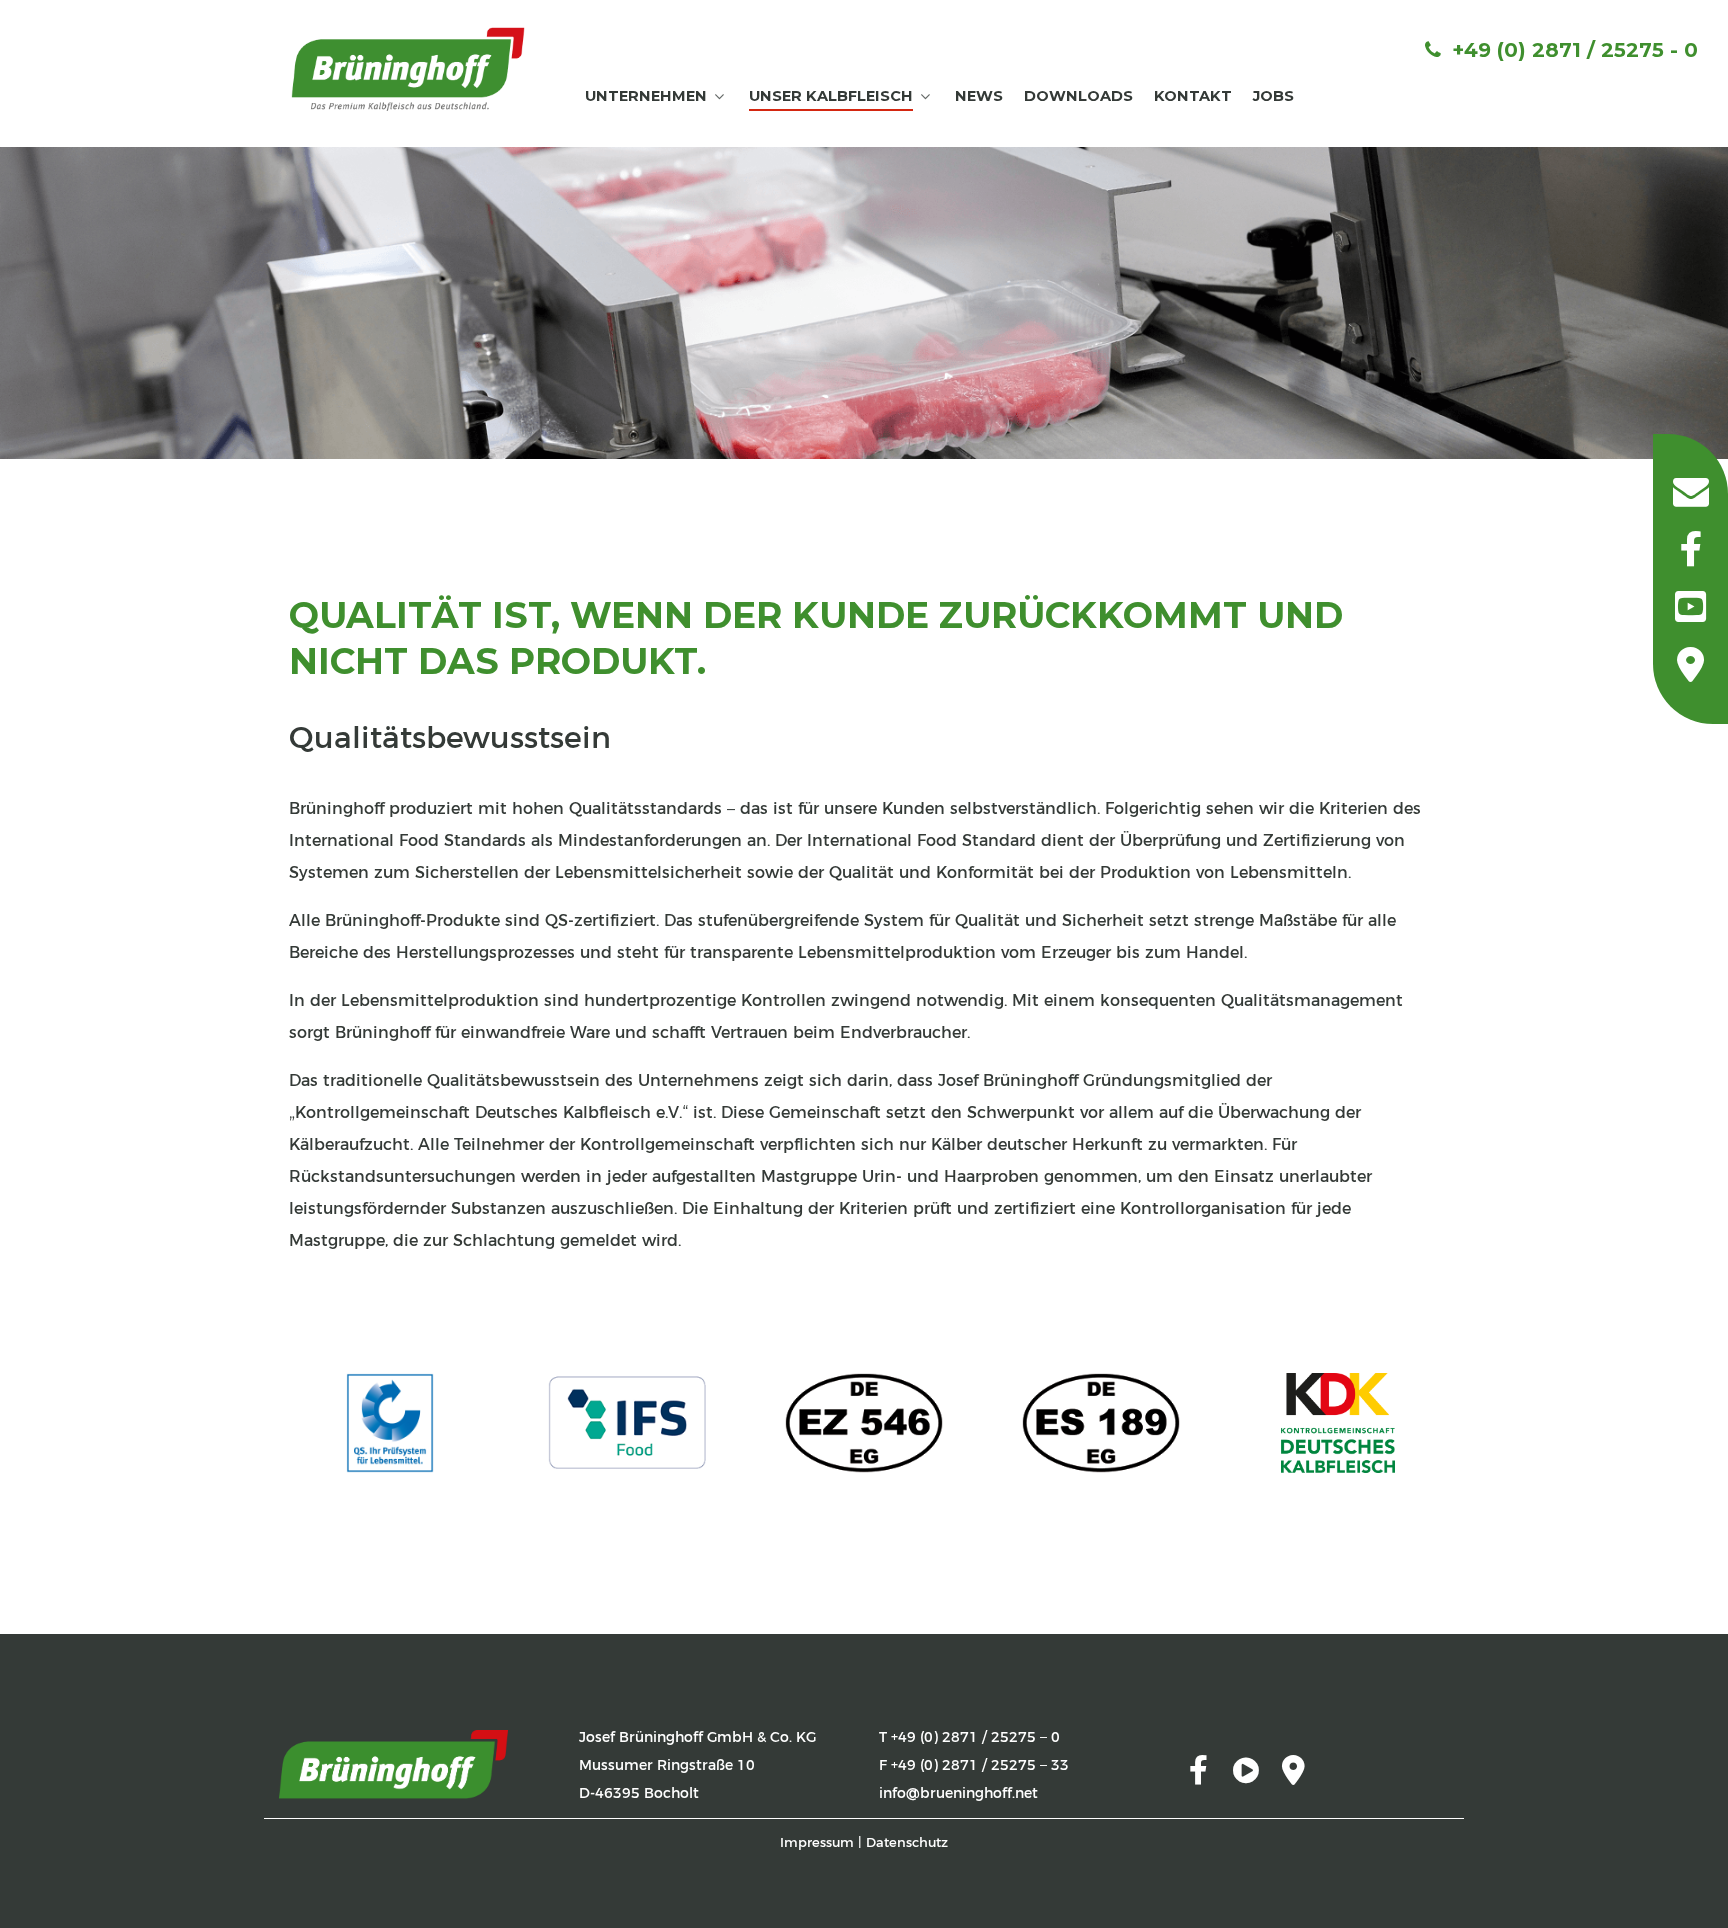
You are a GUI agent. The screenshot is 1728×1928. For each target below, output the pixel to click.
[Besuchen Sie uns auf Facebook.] (1691, 549)
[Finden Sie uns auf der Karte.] (1690, 665)
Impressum (817, 1842)
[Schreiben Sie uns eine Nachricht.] (1691, 491)
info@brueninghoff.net (958, 1793)
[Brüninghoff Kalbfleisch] (408, 66)
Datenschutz (907, 1842)
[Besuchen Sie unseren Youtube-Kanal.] (1691, 607)
